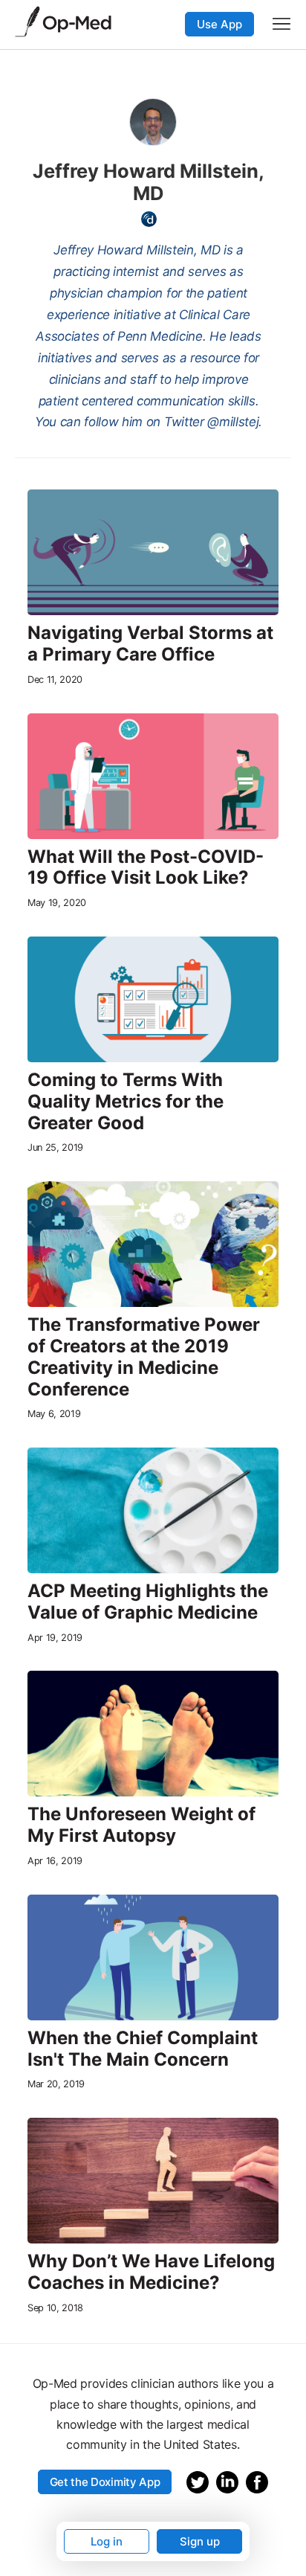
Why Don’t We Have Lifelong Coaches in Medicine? (151, 2272)
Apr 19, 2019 (55, 1638)
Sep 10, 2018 (55, 2308)
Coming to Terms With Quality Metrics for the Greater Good (126, 1102)
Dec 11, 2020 (55, 680)
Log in (107, 2541)
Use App (219, 24)
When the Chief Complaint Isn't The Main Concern (143, 2049)
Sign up (200, 2541)
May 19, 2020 (57, 903)
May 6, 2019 (54, 1414)
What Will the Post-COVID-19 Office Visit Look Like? (146, 868)
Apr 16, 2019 (55, 1861)
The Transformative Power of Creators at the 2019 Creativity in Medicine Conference (144, 1357)
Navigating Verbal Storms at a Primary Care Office (150, 644)
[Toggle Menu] (281, 24)
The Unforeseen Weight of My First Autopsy (141, 1825)
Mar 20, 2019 (56, 2084)
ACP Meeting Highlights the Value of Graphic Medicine (148, 1602)
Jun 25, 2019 (55, 1147)
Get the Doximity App (105, 2482)
